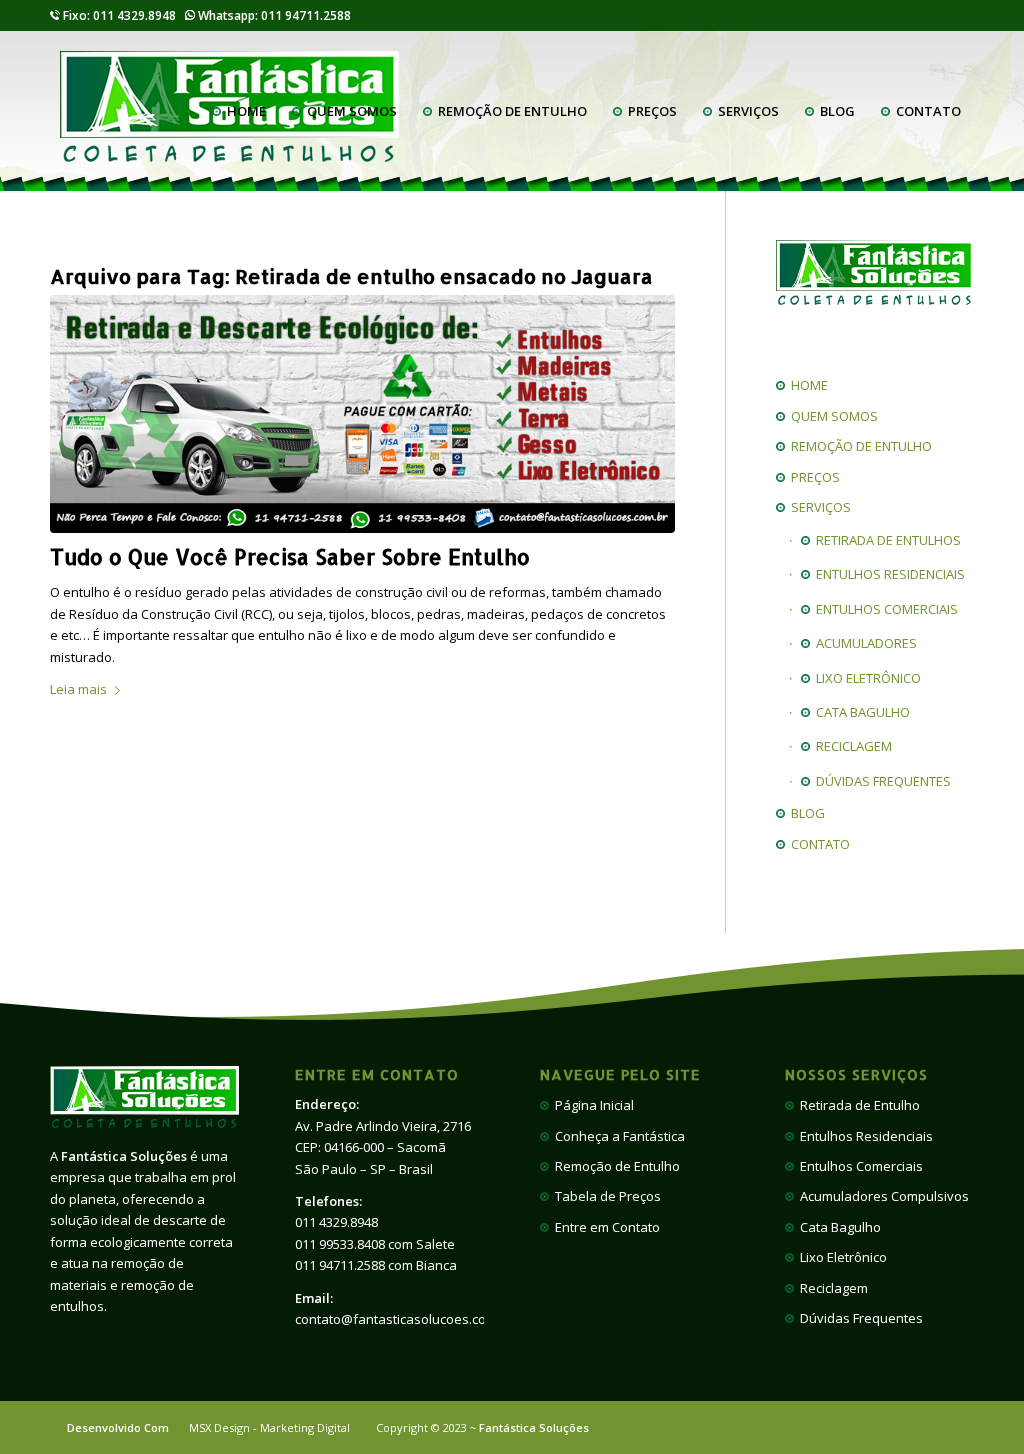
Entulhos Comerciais (858, 1166)
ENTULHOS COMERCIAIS (884, 609)
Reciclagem (831, 1288)
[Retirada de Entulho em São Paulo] (362, 414)
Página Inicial (591, 1105)
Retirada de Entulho (857, 1105)
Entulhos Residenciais (863, 1136)
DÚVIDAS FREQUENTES (880, 781)
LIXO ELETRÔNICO (865, 678)
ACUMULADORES (863, 643)
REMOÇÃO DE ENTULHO (858, 446)
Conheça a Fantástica (617, 1136)
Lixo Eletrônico (840, 1257)
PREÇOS (812, 477)
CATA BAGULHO (860, 712)
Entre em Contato (604, 1227)
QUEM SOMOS (831, 416)
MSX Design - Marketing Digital (269, 1427)
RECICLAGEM (851, 746)
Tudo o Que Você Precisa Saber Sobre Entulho (290, 556)
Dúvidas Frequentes (858, 1318)
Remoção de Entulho (614, 1166)
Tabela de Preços (605, 1196)
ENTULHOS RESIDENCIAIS (887, 574)
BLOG (805, 813)
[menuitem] (239, 111)
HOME (806, 385)
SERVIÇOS (818, 507)
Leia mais (78, 689)
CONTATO (817, 844)
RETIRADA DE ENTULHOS (885, 540)
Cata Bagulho (837, 1227)
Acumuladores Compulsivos (881, 1196)
